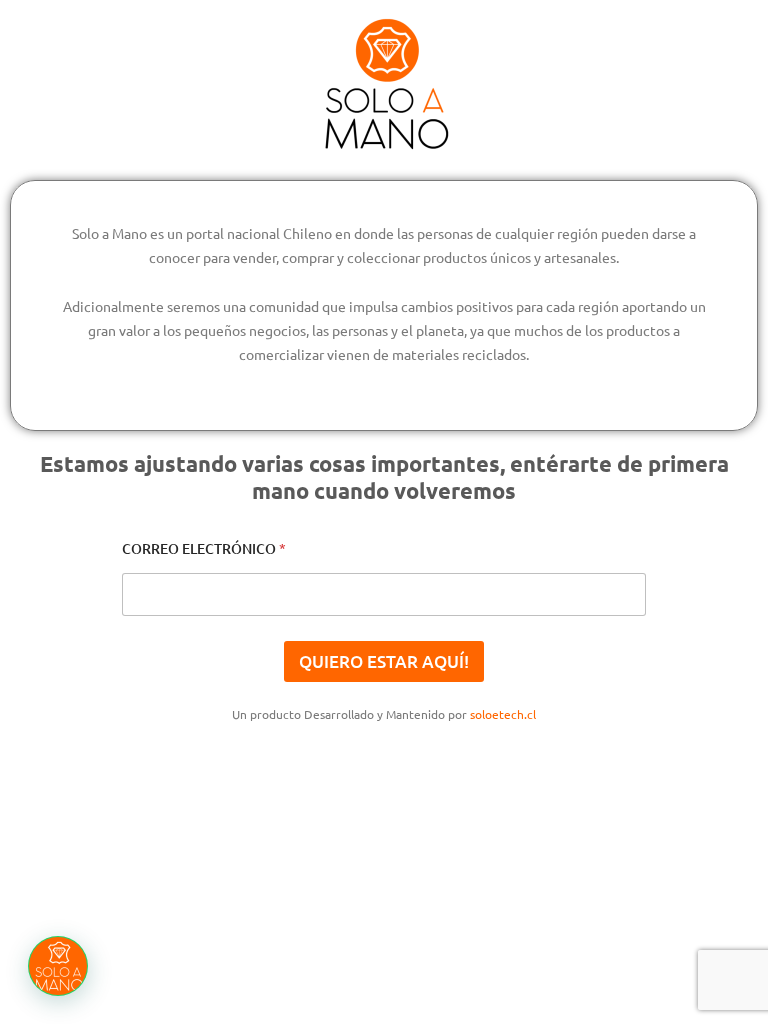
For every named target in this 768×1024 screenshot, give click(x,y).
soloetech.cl (503, 714)
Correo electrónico (204, 548)
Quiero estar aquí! (384, 661)
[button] (58, 966)
